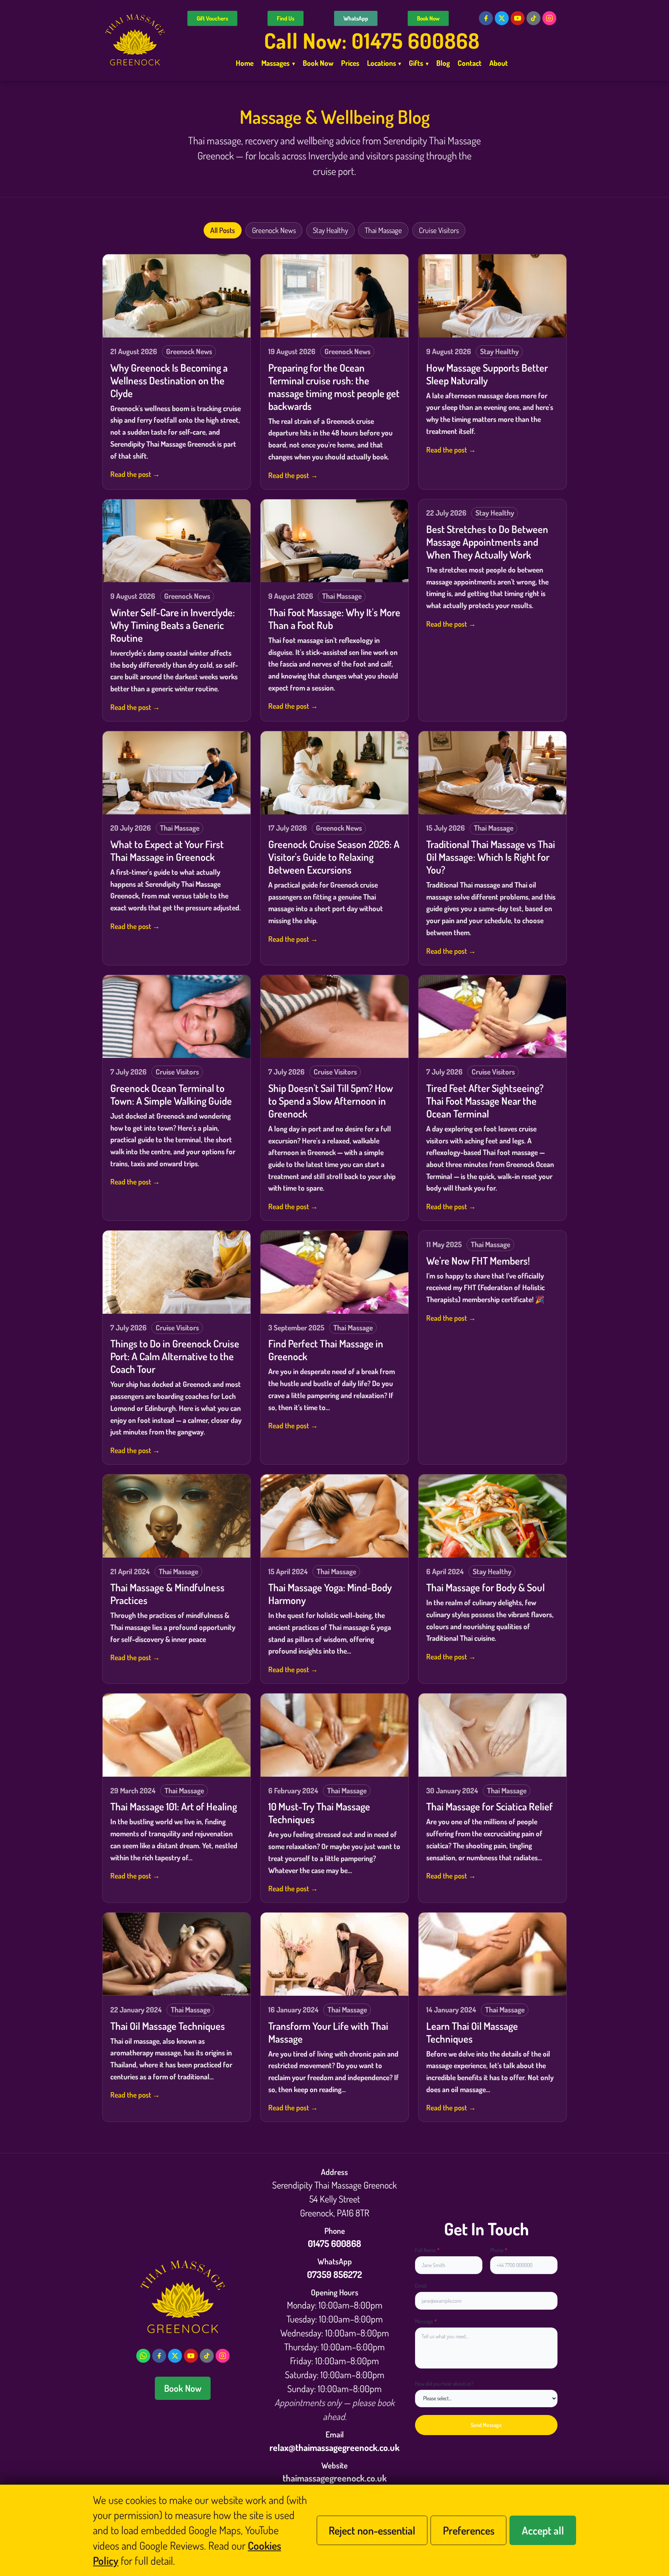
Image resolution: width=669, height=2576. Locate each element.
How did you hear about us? (444, 2383)
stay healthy (330, 230)
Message (426, 2321)
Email (421, 2285)
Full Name (427, 2250)
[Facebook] (486, 18)
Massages (278, 63)
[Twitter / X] (502, 18)
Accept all (543, 2530)
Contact (470, 63)
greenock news (274, 230)
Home (245, 63)
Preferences (469, 2530)
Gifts (419, 63)
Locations (384, 63)
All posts (223, 230)
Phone (499, 2250)
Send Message (486, 2425)
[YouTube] (518, 18)
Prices (350, 63)
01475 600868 (334, 2243)
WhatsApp (356, 18)
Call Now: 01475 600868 (372, 40)
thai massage (383, 230)
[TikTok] (533, 18)
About (499, 63)
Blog (443, 63)
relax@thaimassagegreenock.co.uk (334, 2447)
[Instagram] (549, 18)
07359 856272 (334, 2274)
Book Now (428, 18)
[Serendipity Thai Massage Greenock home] (135, 40)
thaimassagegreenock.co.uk (335, 2478)
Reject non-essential (372, 2530)
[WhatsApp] (143, 2356)
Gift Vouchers (212, 18)
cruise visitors (439, 230)
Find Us (286, 18)
